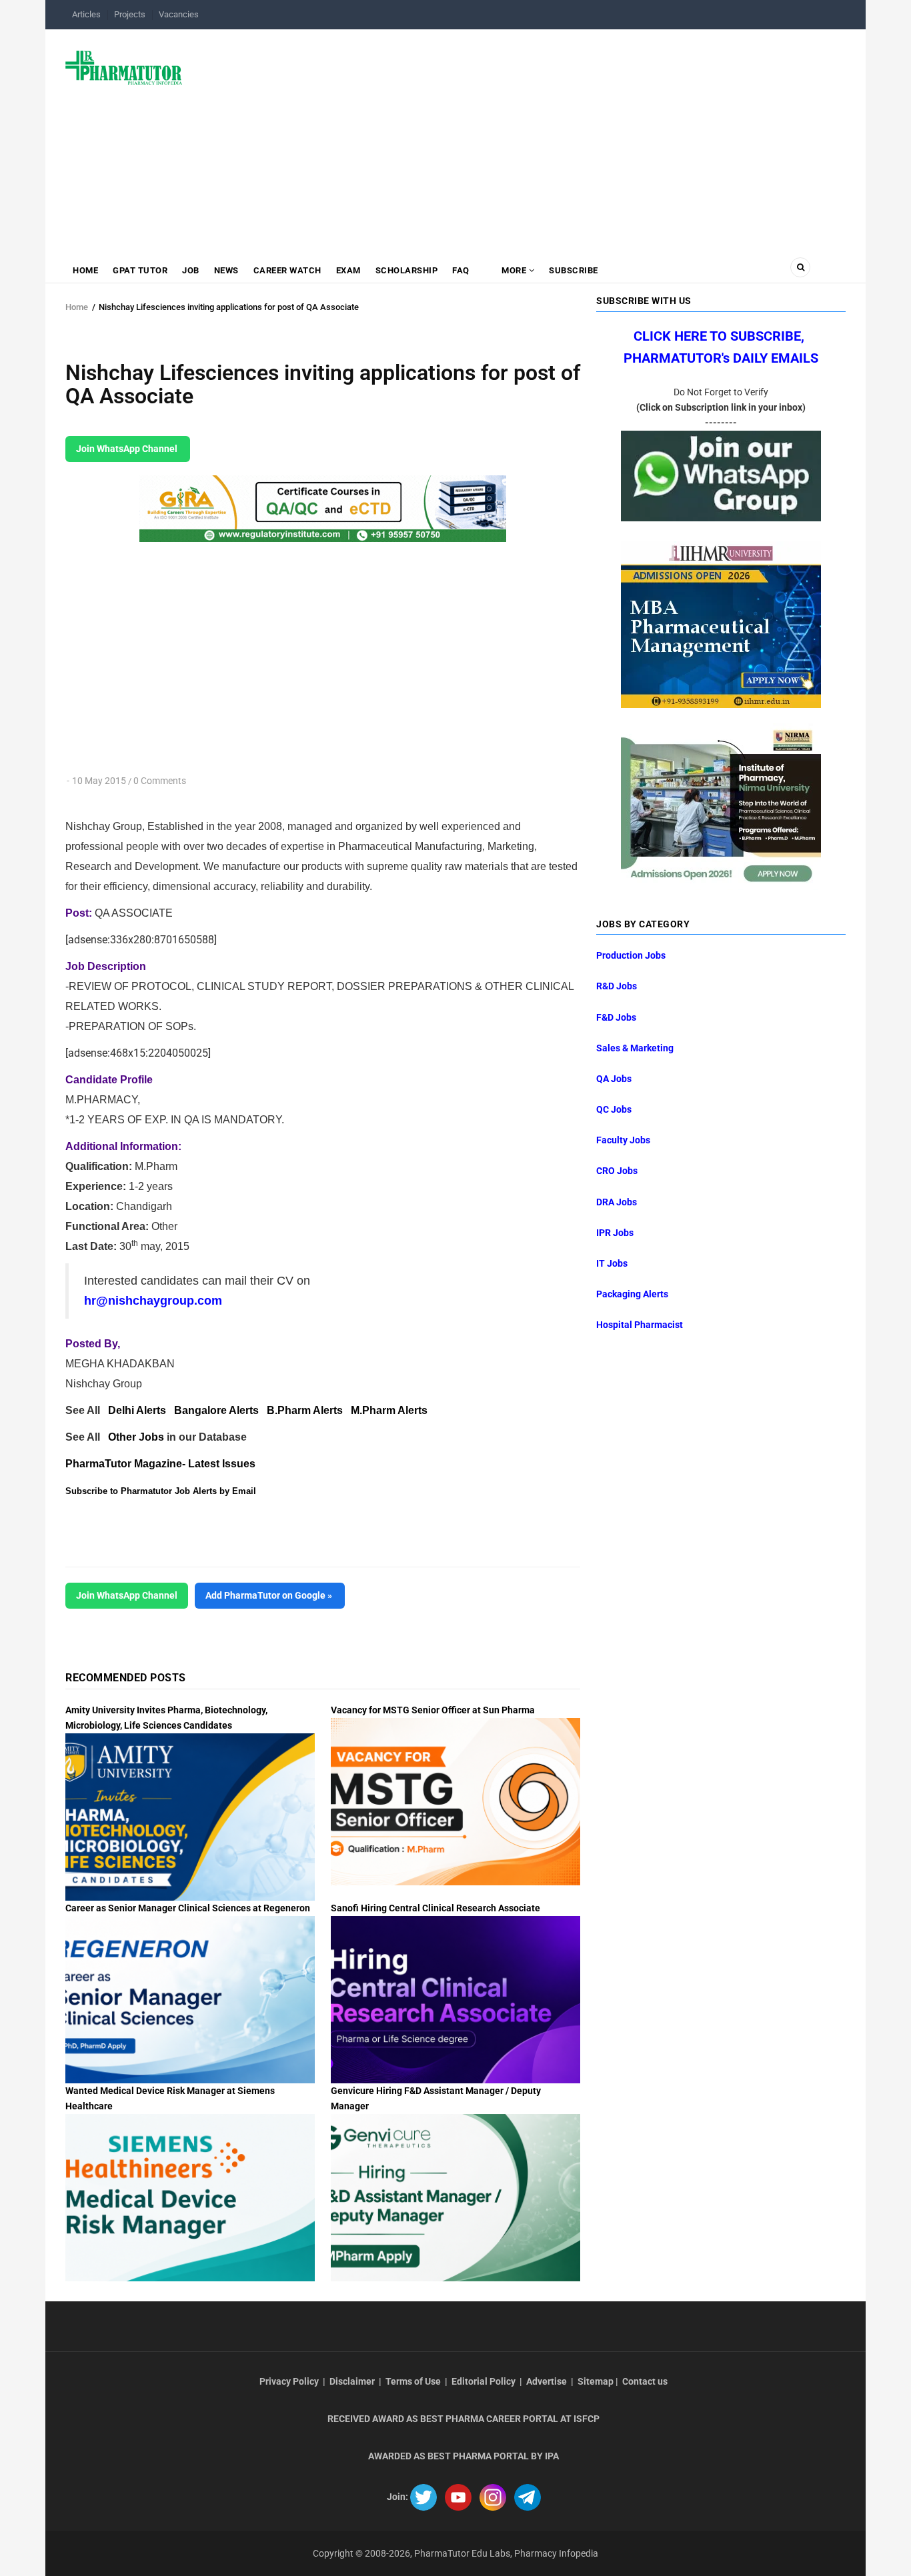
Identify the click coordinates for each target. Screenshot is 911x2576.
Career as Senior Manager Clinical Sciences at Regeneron (188, 1908)
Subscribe (574, 270)
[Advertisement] (522, 136)
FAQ (461, 270)
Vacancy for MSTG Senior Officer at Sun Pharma (433, 1710)
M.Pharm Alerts (389, 1410)
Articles (86, 14)
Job (191, 270)
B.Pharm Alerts (305, 1410)
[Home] (124, 67)
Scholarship (407, 270)
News (226, 270)
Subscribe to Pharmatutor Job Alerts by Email (161, 1491)
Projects (130, 14)
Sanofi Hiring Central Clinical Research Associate (435, 1908)
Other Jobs (136, 1437)
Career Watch (287, 270)
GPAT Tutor (140, 270)
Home (85, 270)
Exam (348, 270)
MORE (514, 270)
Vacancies (179, 14)
